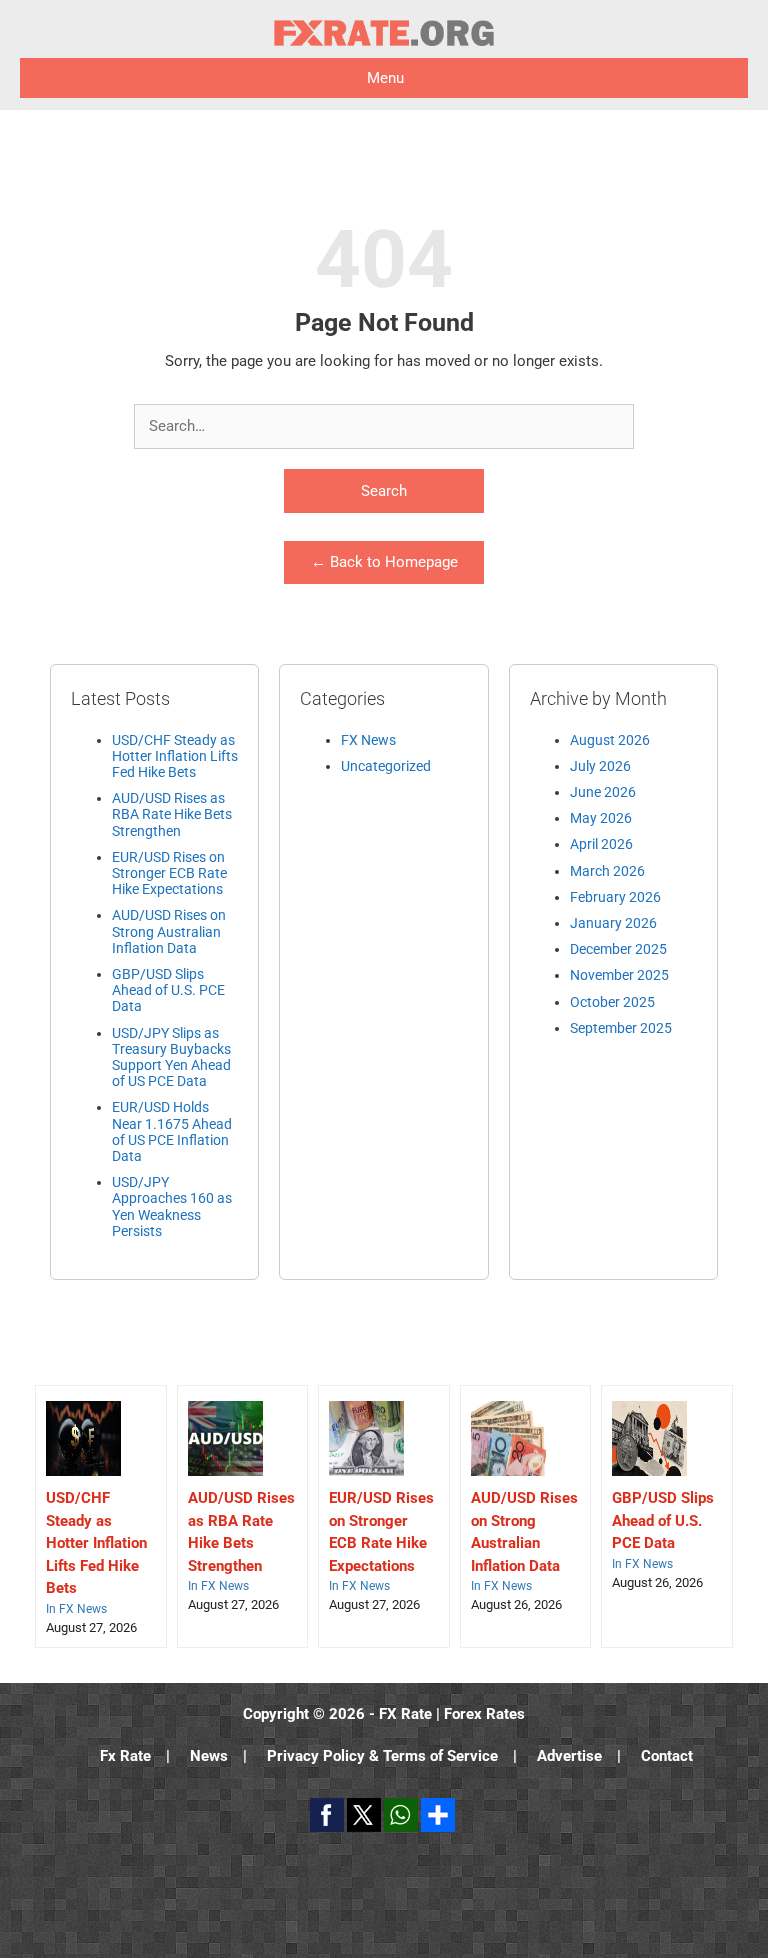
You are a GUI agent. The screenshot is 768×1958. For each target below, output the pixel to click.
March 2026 (607, 871)
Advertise (569, 1756)
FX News (368, 740)
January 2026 (613, 923)
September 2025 (621, 1028)
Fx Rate (125, 1756)
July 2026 (600, 766)
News (209, 1756)
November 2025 (619, 975)
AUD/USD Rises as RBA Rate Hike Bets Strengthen (172, 814)
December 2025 (618, 949)
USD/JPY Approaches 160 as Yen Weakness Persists (172, 1206)
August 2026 (610, 740)
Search (384, 491)
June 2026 (603, 792)
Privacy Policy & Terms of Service (382, 1756)
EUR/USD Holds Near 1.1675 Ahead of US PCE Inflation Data (172, 1131)
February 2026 (615, 897)
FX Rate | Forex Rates (452, 1714)
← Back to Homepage (384, 562)
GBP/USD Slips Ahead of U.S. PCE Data (168, 990)
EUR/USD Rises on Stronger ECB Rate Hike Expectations (169, 873)
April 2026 (601, 844)
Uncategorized (386, 766)
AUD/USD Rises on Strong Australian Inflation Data (169, 931)
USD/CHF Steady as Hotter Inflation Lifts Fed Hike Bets (175, 756)
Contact (667, 1756)
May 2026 (601, 818)
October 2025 (612, 1002)
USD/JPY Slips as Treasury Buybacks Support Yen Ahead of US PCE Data (171, 1057)
